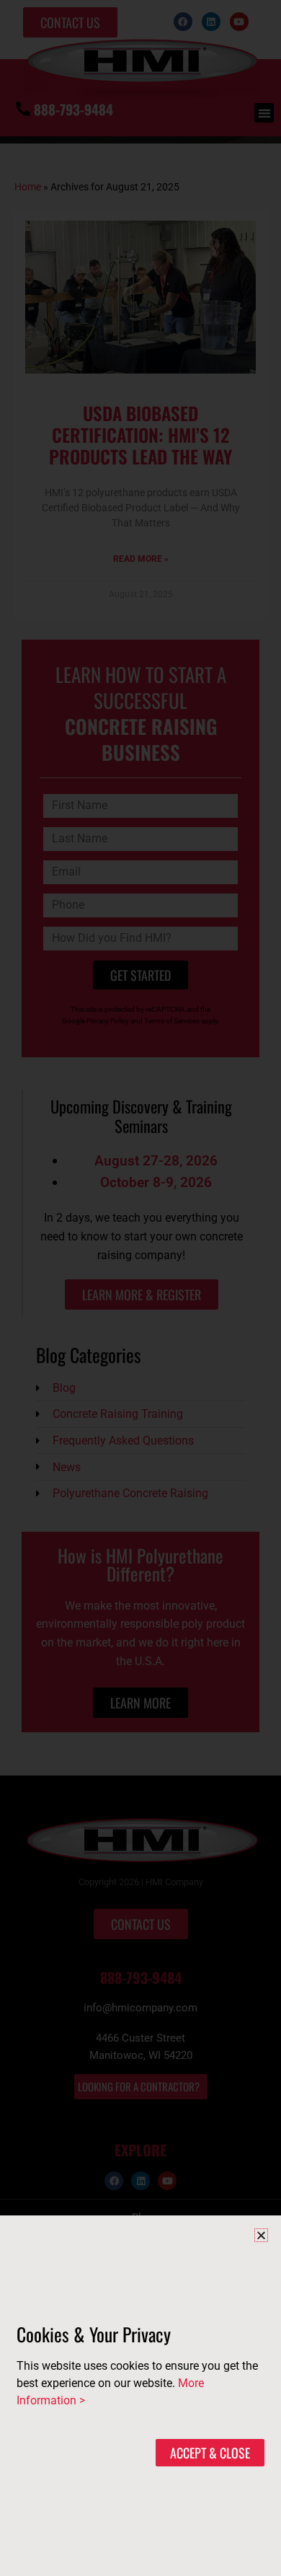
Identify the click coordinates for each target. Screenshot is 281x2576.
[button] (261, 2235)
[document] (140, 1288)
